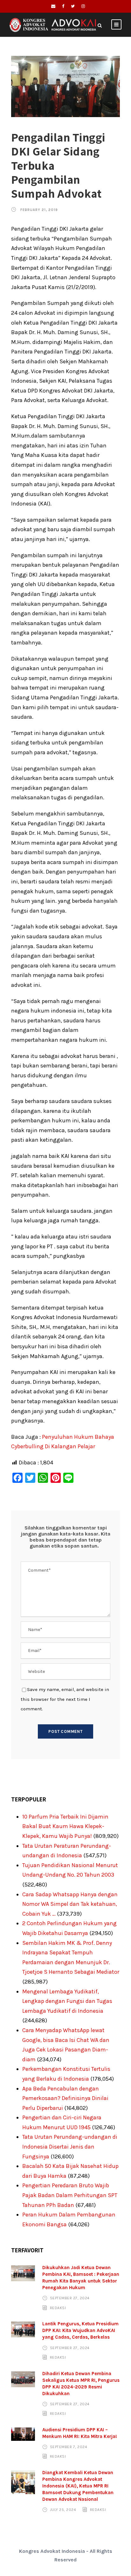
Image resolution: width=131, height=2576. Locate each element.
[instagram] (83, 6)
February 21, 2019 (39, 210)
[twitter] (73, 6)
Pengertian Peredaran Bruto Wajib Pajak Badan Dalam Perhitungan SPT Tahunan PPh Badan (70, 2195)
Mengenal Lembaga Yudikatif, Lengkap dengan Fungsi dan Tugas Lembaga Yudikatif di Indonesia (67, 2001)
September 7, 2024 (69, 2447)
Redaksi (58, 2308)
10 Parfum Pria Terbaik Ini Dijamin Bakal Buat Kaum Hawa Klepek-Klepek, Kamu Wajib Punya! (65, 1826)
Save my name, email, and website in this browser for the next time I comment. (65, 1699)
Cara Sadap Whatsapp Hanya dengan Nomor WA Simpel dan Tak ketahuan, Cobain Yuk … (70, 1904)
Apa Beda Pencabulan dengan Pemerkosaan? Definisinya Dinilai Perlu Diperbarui (65, 2098)
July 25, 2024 (63, 2510)
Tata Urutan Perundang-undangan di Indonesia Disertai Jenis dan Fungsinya (70, 2147)
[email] (53, 6)
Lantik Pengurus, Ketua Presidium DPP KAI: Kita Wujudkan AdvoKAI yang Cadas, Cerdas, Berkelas (80, 2330)
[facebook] (63, 6)
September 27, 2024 (70, 2298)
